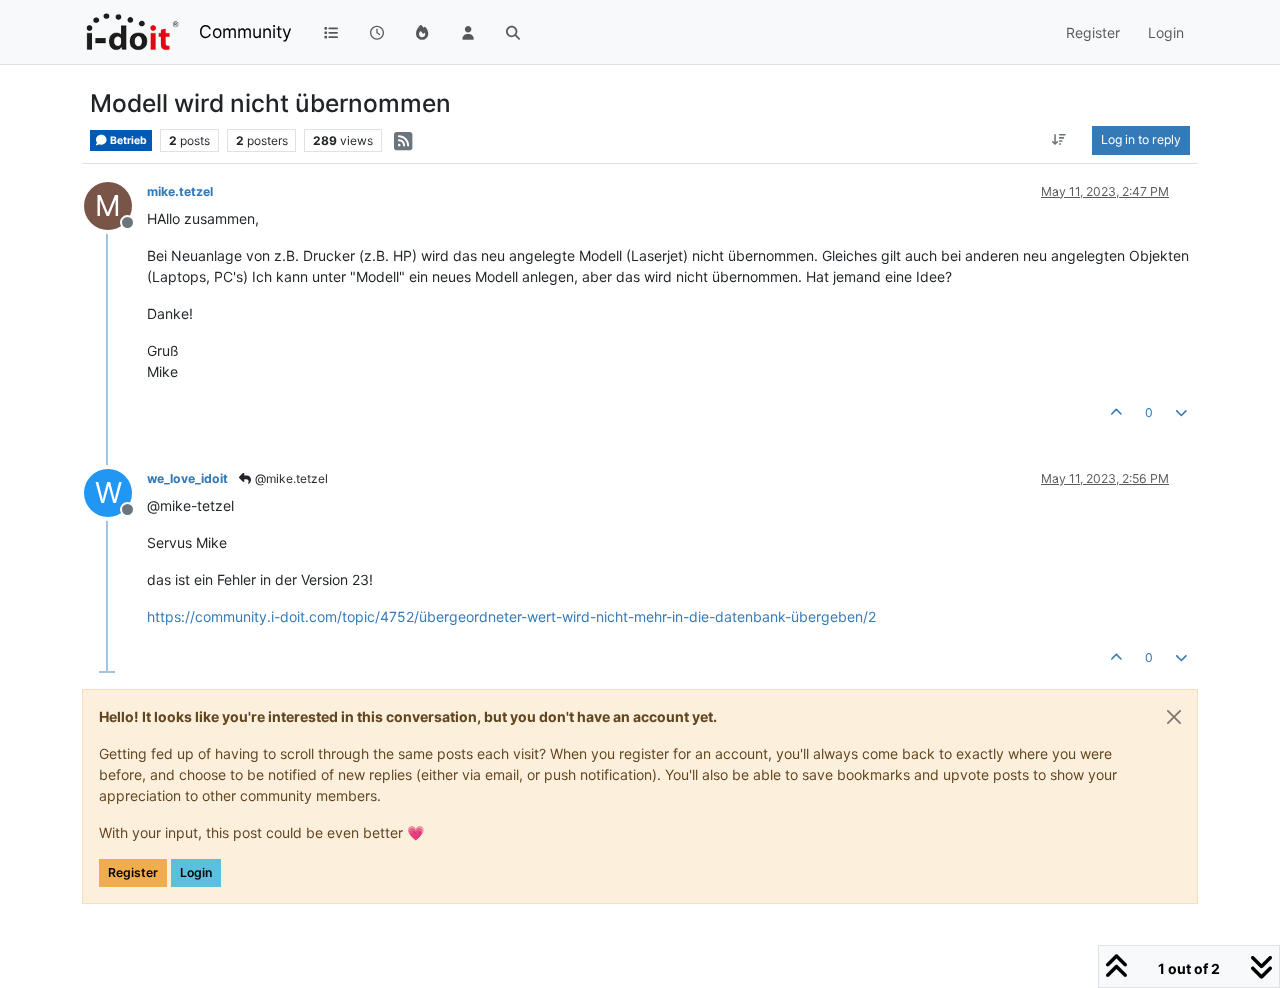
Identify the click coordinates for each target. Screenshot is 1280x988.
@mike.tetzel (290, 478)
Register (133, 872)
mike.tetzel (180, 191)
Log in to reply (1141, 139)
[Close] (1174, 717)
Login (196, 872)
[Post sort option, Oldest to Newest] (1059, 140)
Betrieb (127, 140)
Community (245, 31)
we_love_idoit (187, 478)
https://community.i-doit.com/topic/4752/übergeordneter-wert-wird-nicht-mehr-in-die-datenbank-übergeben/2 (511, 616)
